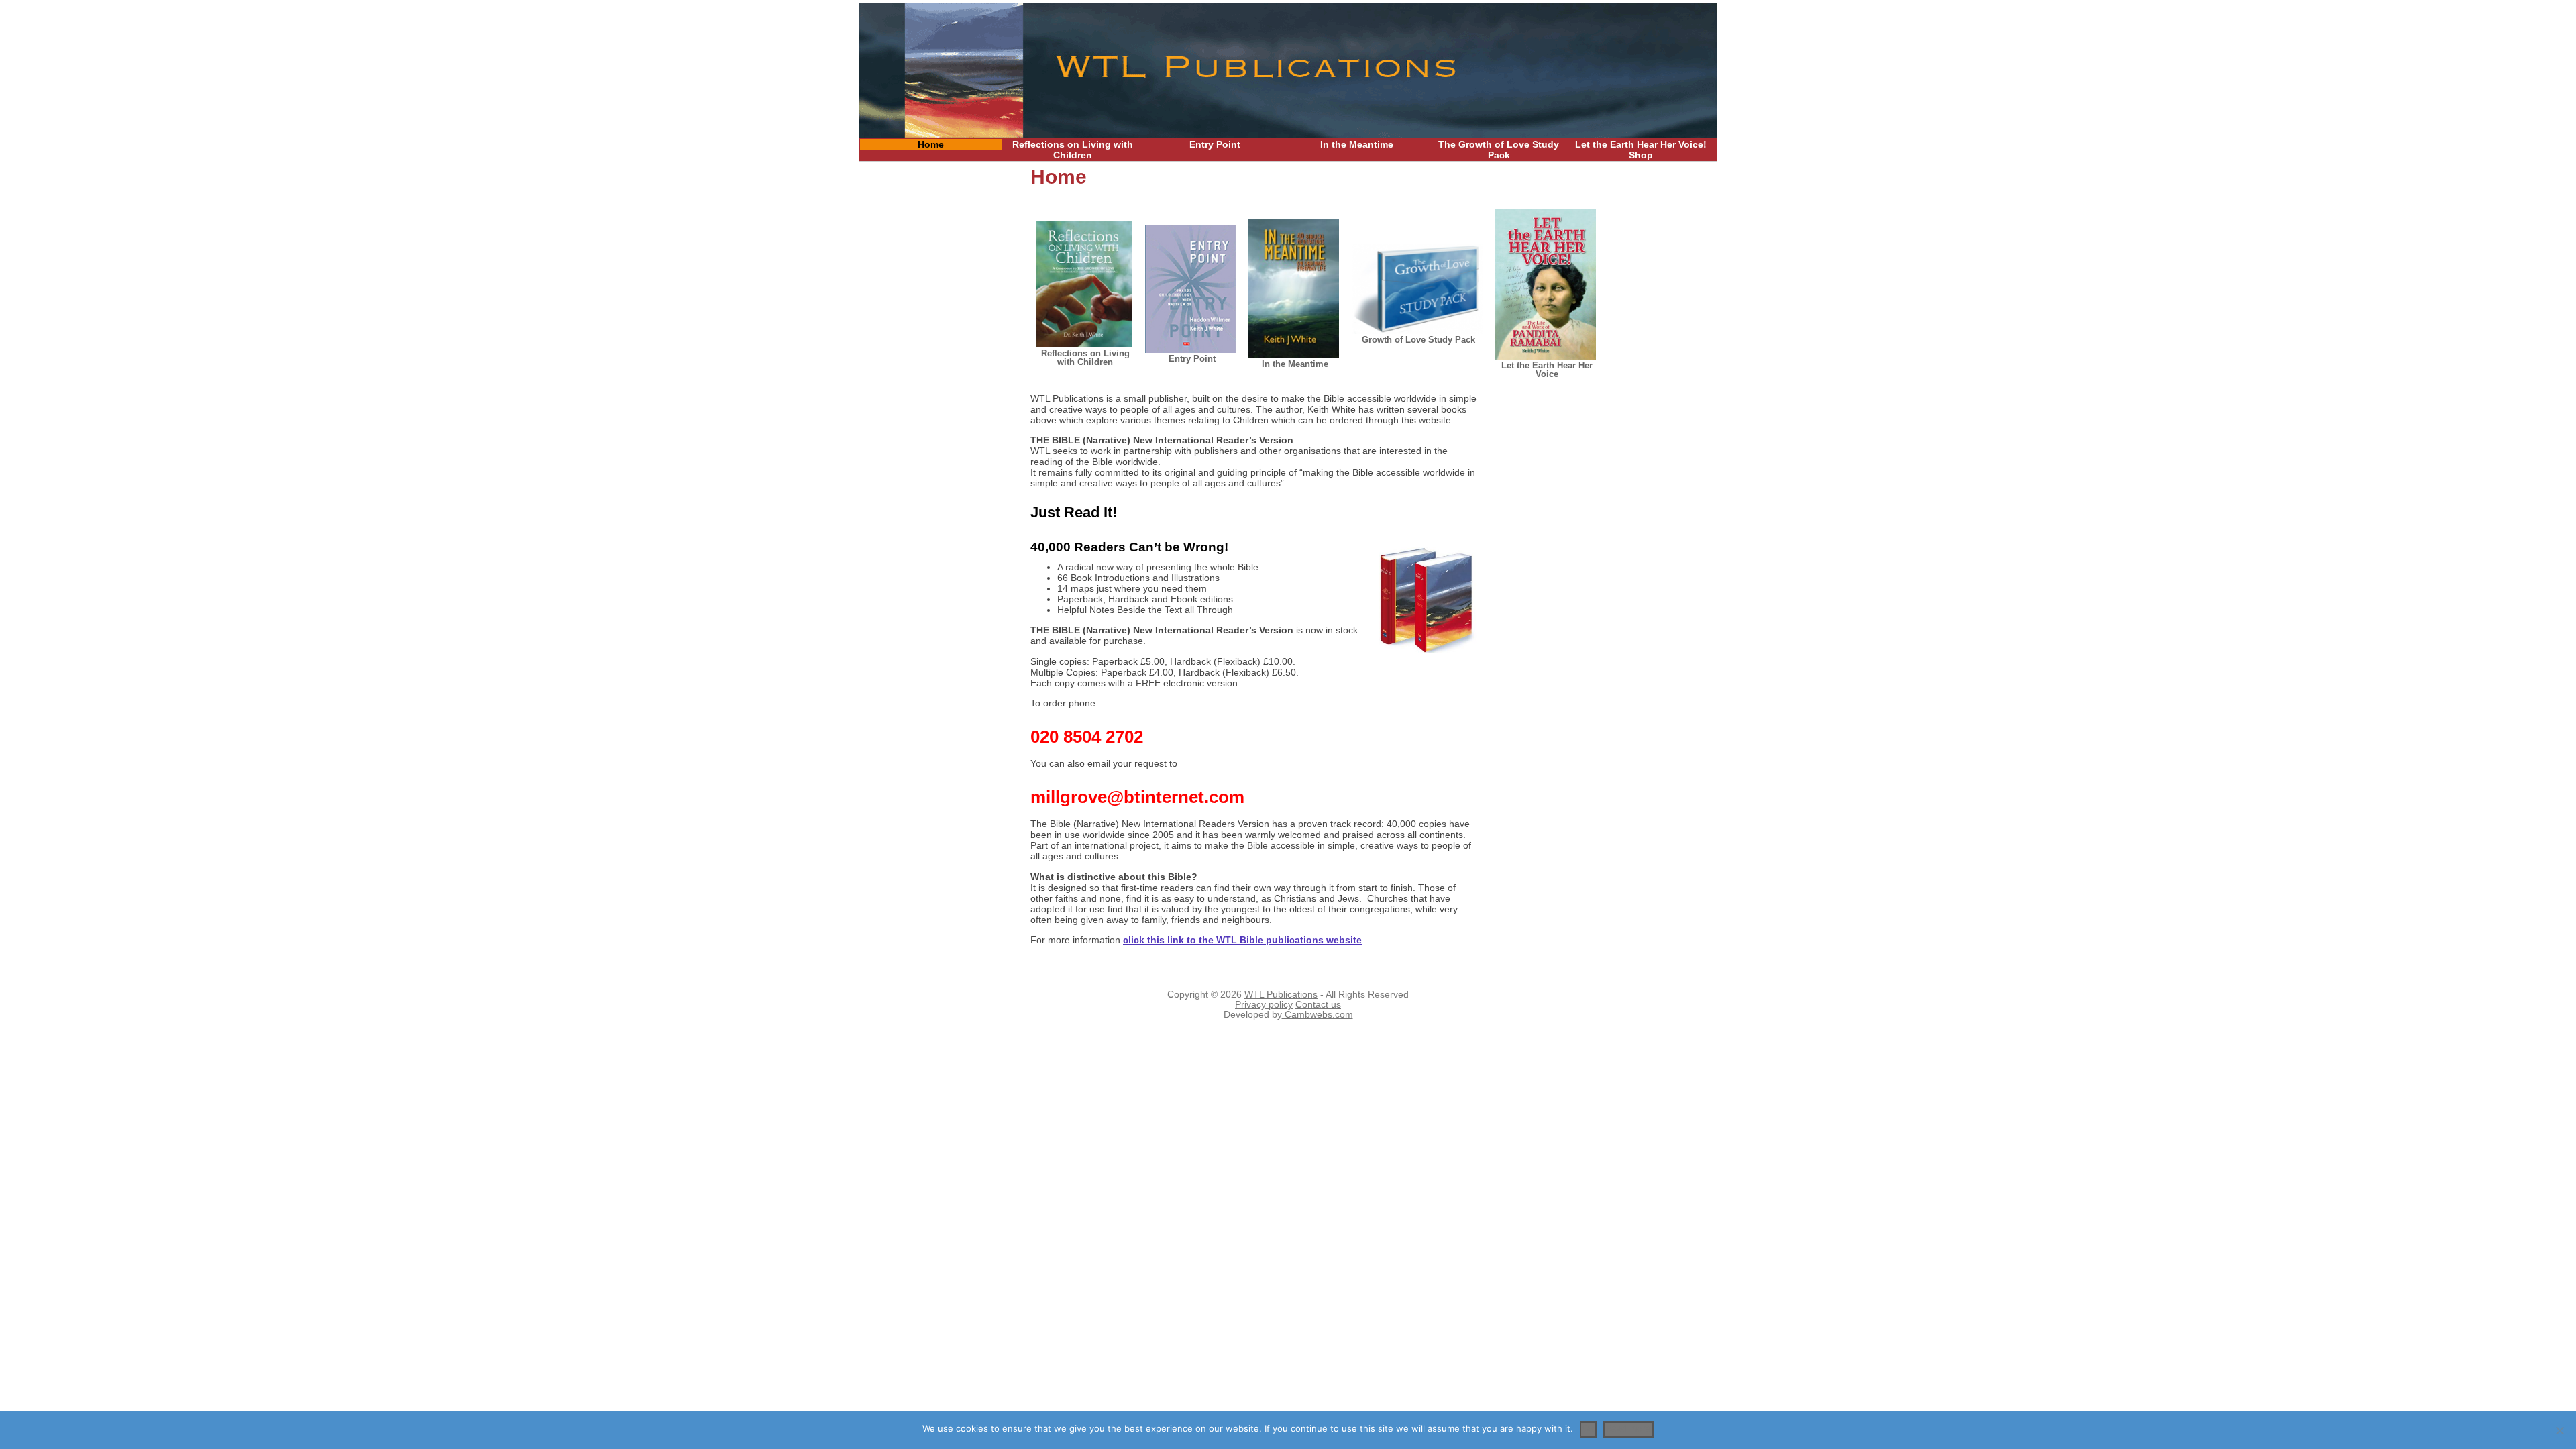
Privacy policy (1264, 1005)
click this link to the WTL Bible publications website (1242, 940)
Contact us (1318, 1005)
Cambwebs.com (1318, 1015)
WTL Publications (1281, 995)
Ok (1588, 1428)
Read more (1628, 1428)
